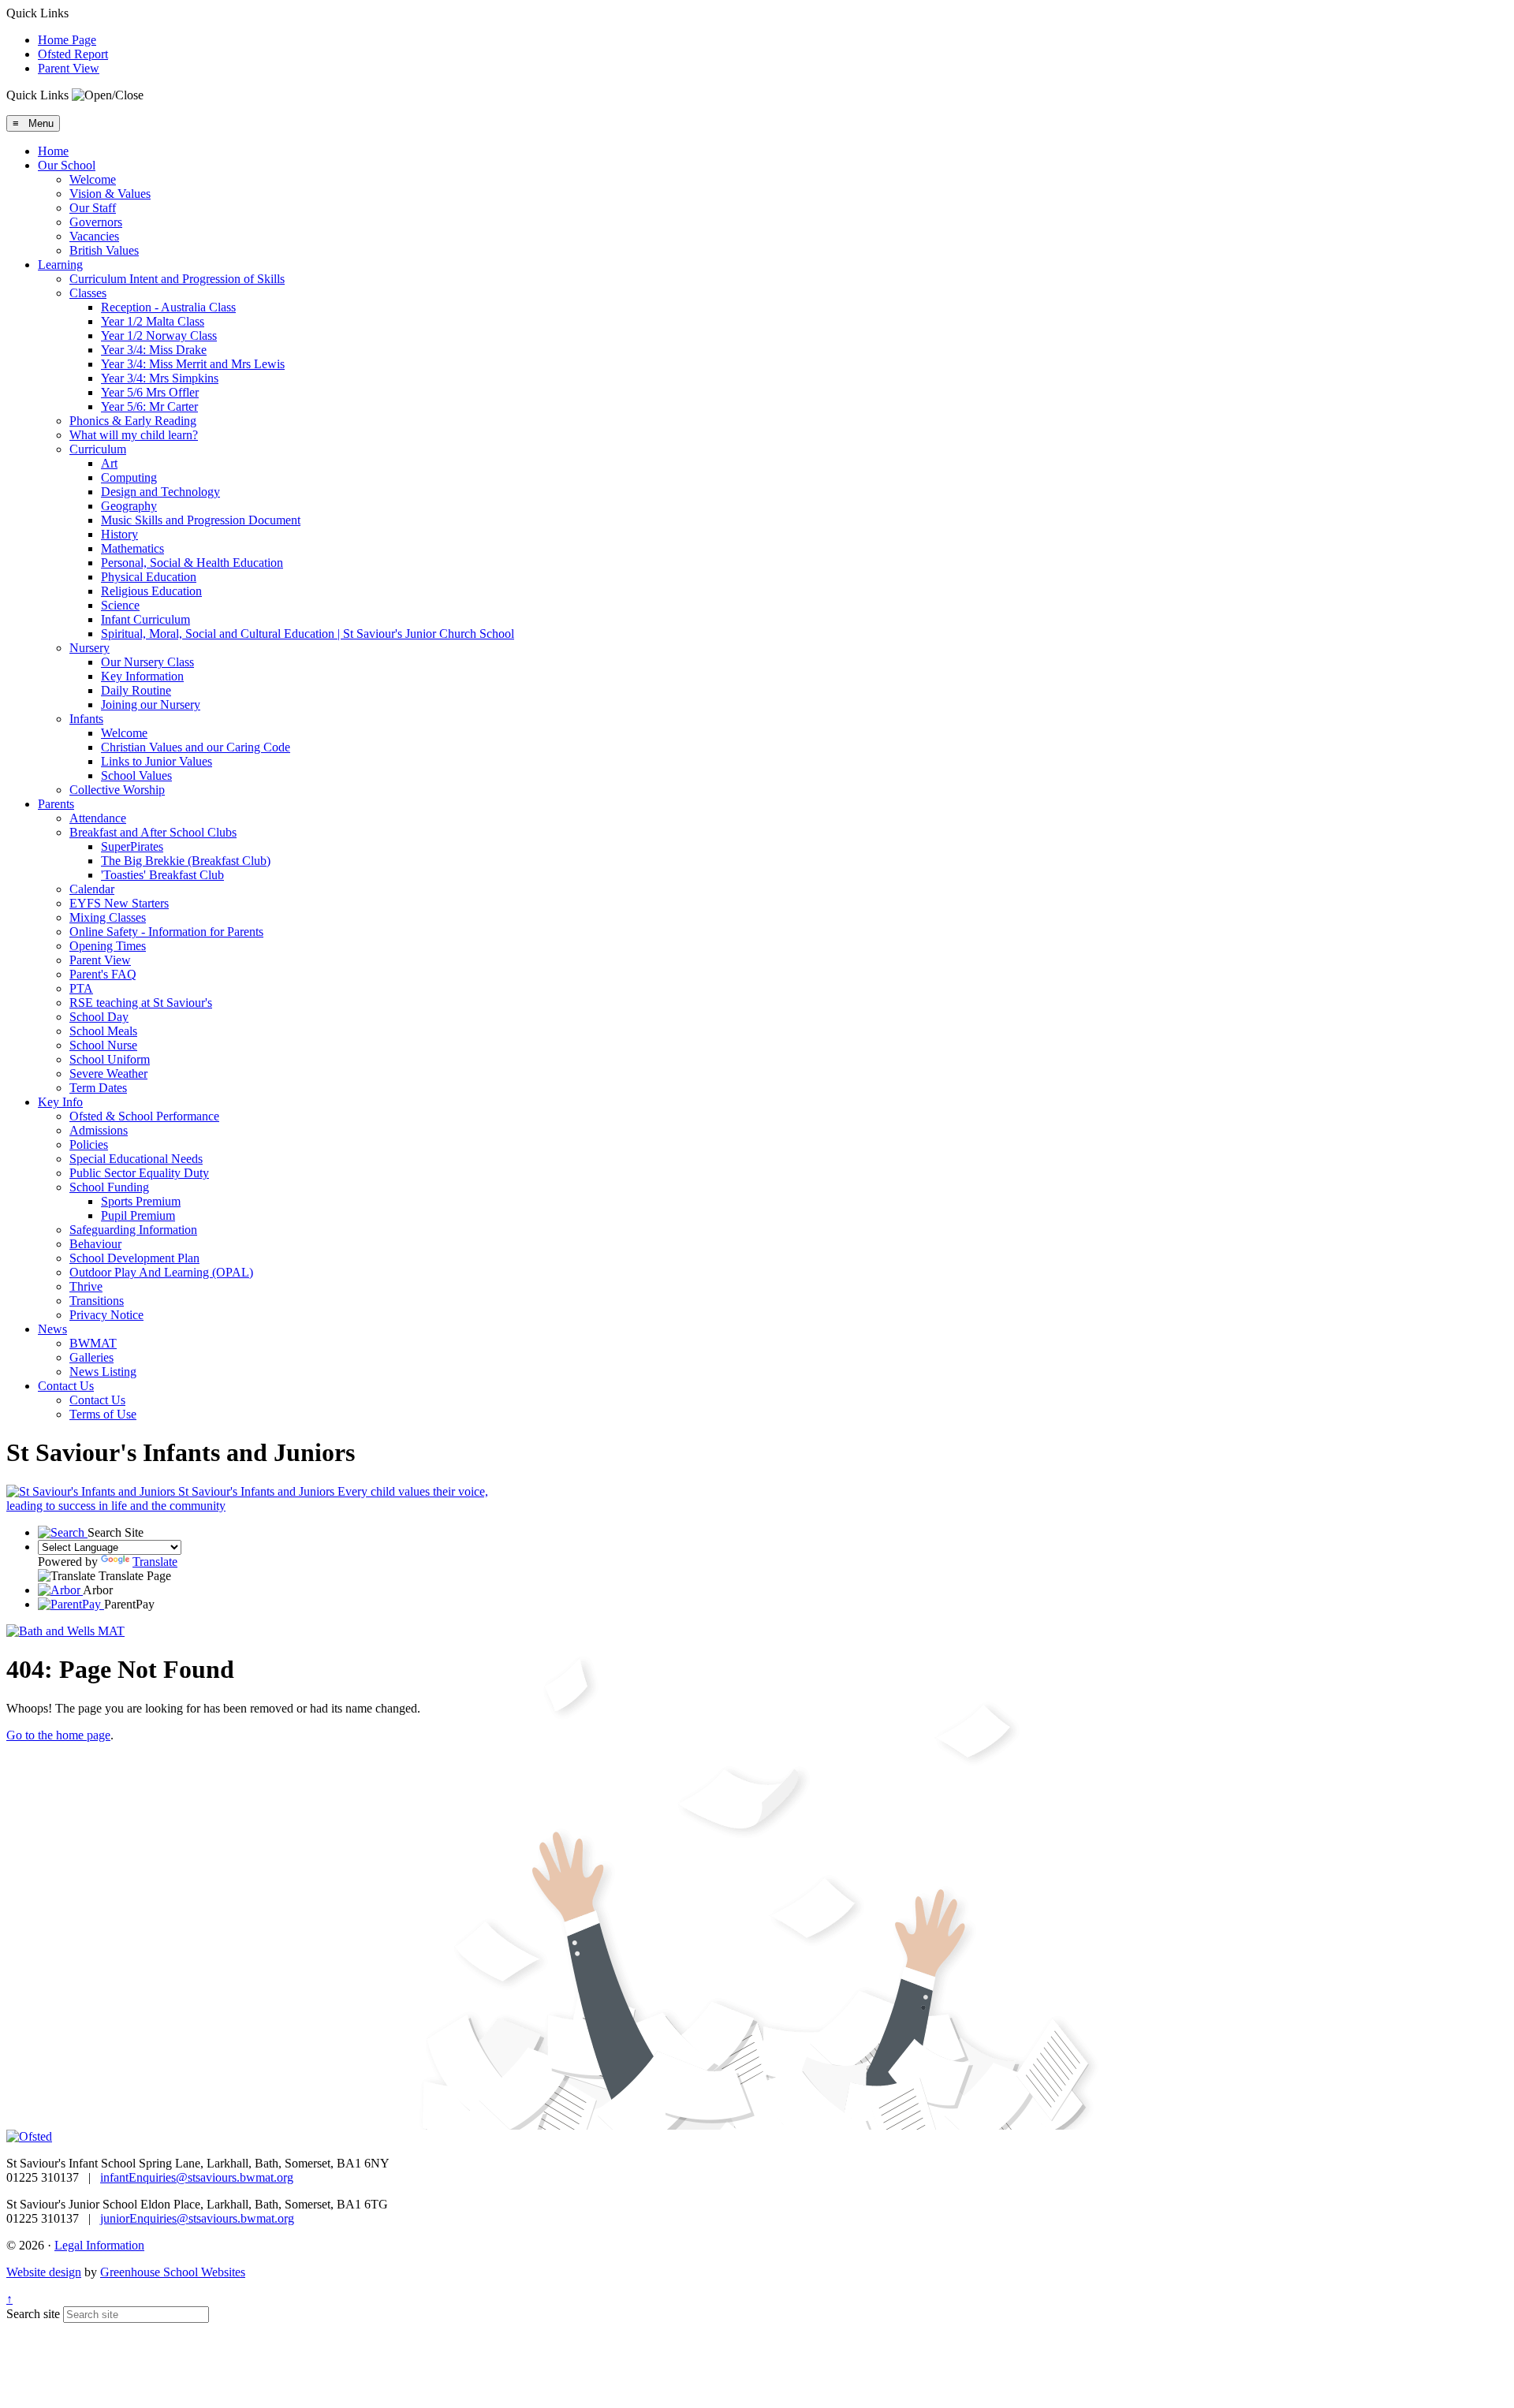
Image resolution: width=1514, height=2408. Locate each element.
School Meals (103, 1031)
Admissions (99, 1130)
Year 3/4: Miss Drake (154, 350)
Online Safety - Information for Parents (166, 932)
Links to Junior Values (157, 761)
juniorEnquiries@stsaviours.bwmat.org (197, 2218)
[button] (108, 95)
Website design (44, 2272)
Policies (89, 1144)
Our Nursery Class (147, 662)
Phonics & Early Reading (133, 421)
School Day (99, 1017)
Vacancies (94, 236)
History (119, 534)
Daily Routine (136, 690)
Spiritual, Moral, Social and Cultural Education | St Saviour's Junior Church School (308, 634)
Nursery (89, 648)
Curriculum (98, 449)
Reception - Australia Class (168, 307)
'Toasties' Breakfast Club (162, 875)
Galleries (91, 1357)
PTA (81, 988)
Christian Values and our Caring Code (196, 747)
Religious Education (151, 591)
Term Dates (98, 1088)
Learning (60, 265)
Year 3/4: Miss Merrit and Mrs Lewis (193, 364)
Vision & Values (110, 194)
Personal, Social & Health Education (192, 563)
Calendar (92, 889)
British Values (104, 250)
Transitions (97, 1301)
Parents (56, 804)
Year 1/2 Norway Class (159, 335)
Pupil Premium (138, 1215)
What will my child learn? (134, 435)
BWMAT (93, 1343)
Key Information (142, 676)
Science (120, 605)
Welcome (93, 179)
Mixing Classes (108, 917)
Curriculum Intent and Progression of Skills (177, 279)
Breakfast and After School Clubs (153, 832)
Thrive (86, 1286)
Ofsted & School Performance (144, 1116)
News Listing (103, 1372)
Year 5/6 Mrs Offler (150, 392)
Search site (33, 2314)
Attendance (98, 818)
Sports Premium (141, 1201)
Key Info (60, 1102)
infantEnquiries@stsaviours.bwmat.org (197, 2177)
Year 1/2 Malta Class (153, 321)
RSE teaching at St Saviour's (141, 1003)
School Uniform (110, 1059)
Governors (96, 222)
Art (109, 463)
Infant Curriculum (145, 619)
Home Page (67, 40)
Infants (86, 719)
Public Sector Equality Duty (139, 1173)
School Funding (109, 1187)
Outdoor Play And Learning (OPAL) (161, 1272)
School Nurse (103, 1045)
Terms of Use (103, 1414)
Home (53, 151)
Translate (155, 1562)
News (52, 1329)
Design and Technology (160, 492)
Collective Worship (117, 790)
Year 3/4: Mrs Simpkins (160, 378)
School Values (136, 775)
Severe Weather (108, 1074)
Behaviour (95, 1244)
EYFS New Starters (119, 903)
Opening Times (108, 946)
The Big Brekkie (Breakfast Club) (186, 861)
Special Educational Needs (136, 1159)
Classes (88, 293)
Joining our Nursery (151, 705)
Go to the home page (58, 1735)
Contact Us (66, 1386)
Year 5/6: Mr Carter (149, 406)
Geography (129, 506)
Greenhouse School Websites (173, 2272)
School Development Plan (134, 1258)
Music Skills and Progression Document (201, 520)
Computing (129, 477)
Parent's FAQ (103, 974)
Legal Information (99, 2245)
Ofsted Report (73, 54)
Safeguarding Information (133, 1230)
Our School (67, 165)
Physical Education (149, 577)
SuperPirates (132, 846)
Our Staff (93, 208)
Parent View (69, 68)
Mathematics (132, 548)
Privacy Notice (106, 1315)
